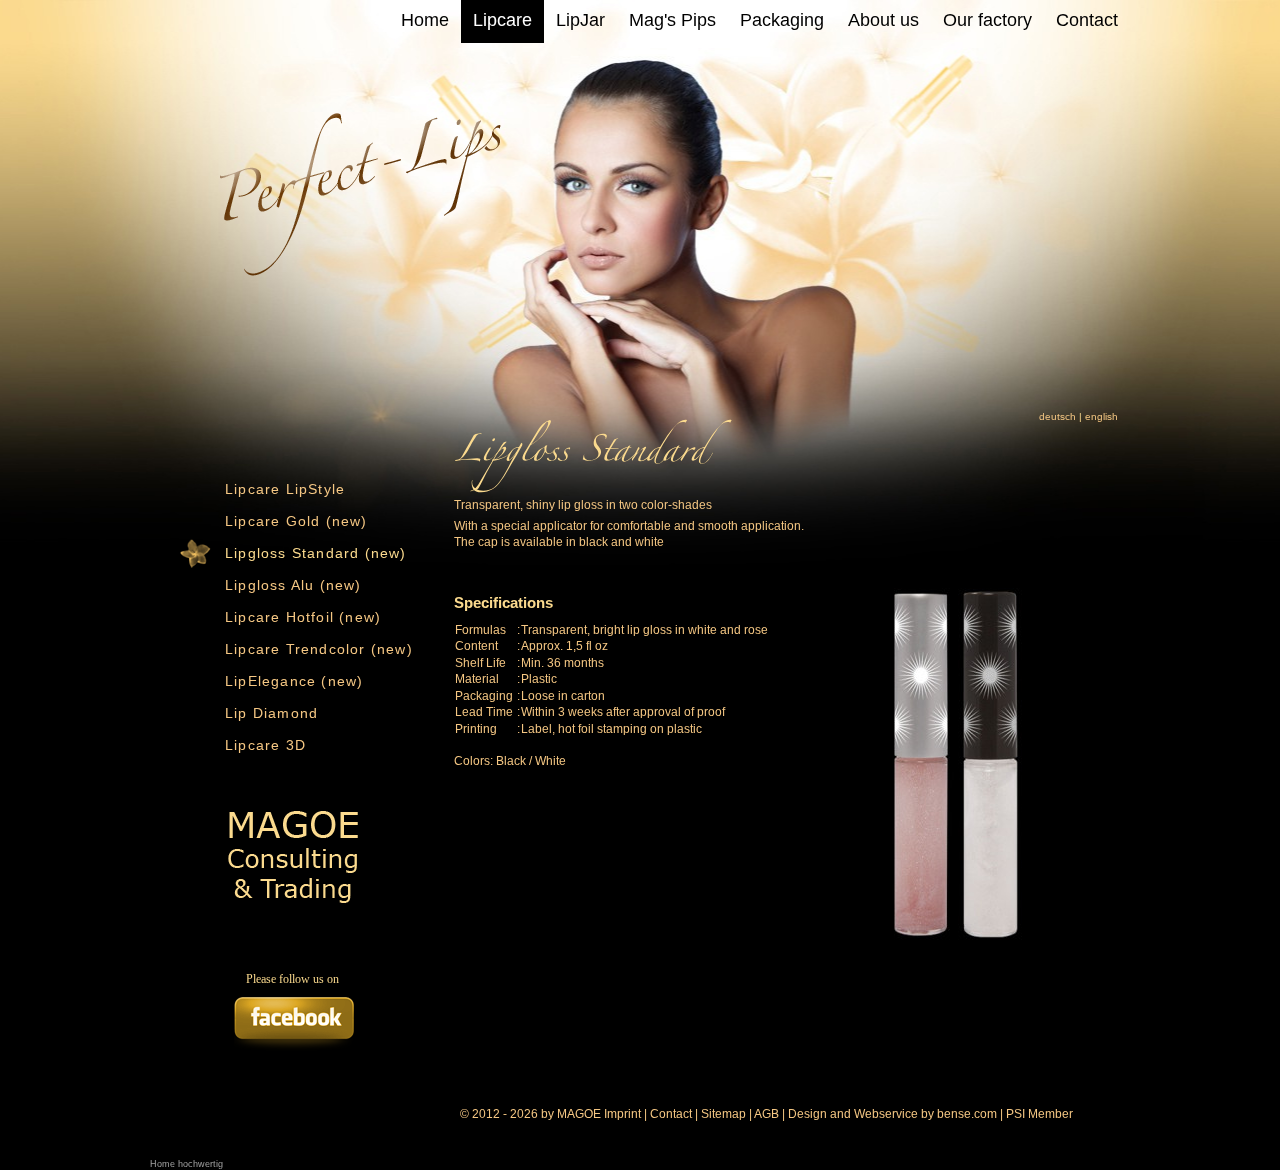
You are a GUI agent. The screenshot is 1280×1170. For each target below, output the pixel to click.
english (1101, 416)
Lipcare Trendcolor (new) (319, 649)
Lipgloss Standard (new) (316, 553)
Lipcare (502, 20)
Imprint (622, 1114)
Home (425, 20)
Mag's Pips (672, 20)
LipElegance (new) (294, 681)
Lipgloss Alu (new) (293, 585)
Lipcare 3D (265, 745)
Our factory (987, 20)
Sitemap (723, 1114)
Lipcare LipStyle (285, 489)
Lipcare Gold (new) (296, 521)
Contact (1087, 20)
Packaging (782, 20)
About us (883, 20)
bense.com (967, 1114)
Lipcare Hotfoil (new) (303, 617)
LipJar (580, 20)
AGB (766, 1114)
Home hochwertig (186, 1164)
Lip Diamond (271, 713)
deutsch (1057, 416)
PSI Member (1039, 1114)
